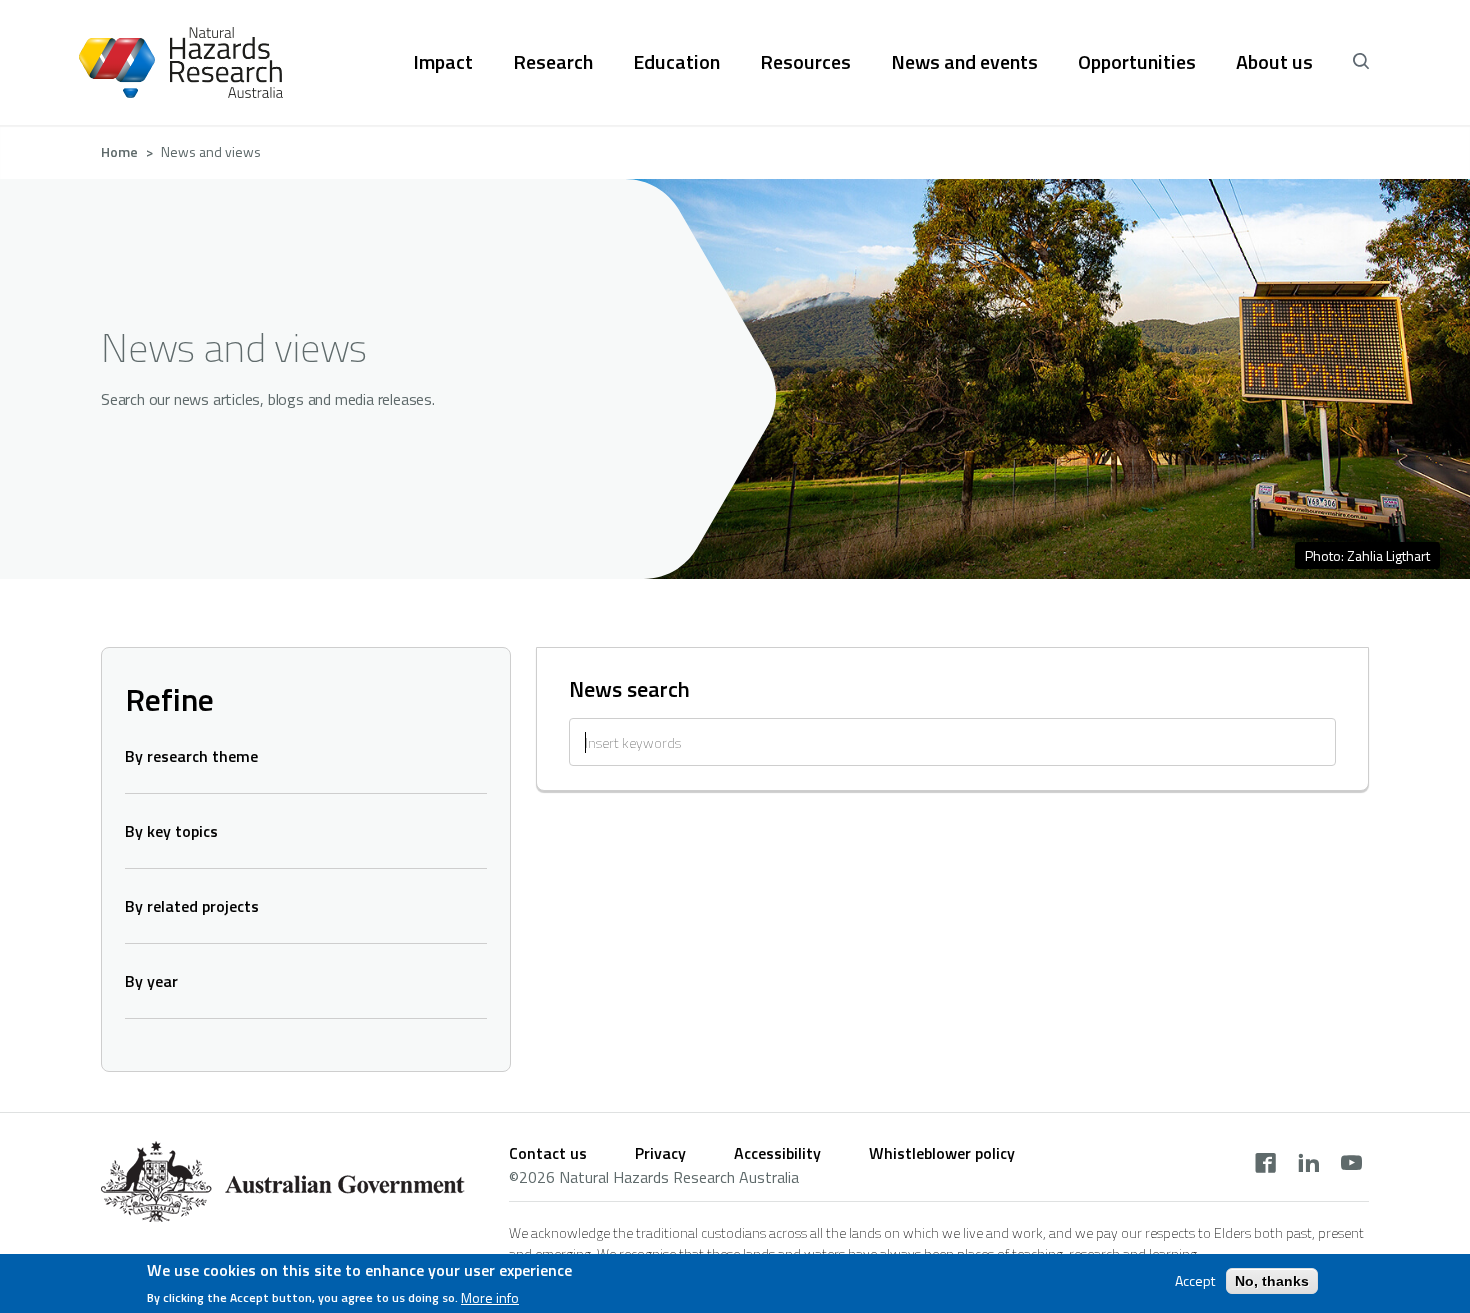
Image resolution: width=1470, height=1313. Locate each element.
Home (119, 151)
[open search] (1361, 62)
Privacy (660, 1153)
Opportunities (1137, 62)
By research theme (191, 756)
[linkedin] (1308, 1165)
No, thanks (1272, 1281)
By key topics (171, 831)
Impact (443, 62)
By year (151, 981)
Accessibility (777, 1153)
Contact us (548, 1153)
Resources (805, 62)
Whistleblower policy (942, 1153)
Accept (1195, 1281)
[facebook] (1265, 1165)
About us (1274, 62)
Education (676, 62)
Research (553, 62)
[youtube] (1351, 1165)
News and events (964, 62)
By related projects (192, 906)
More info (490, 1297)
